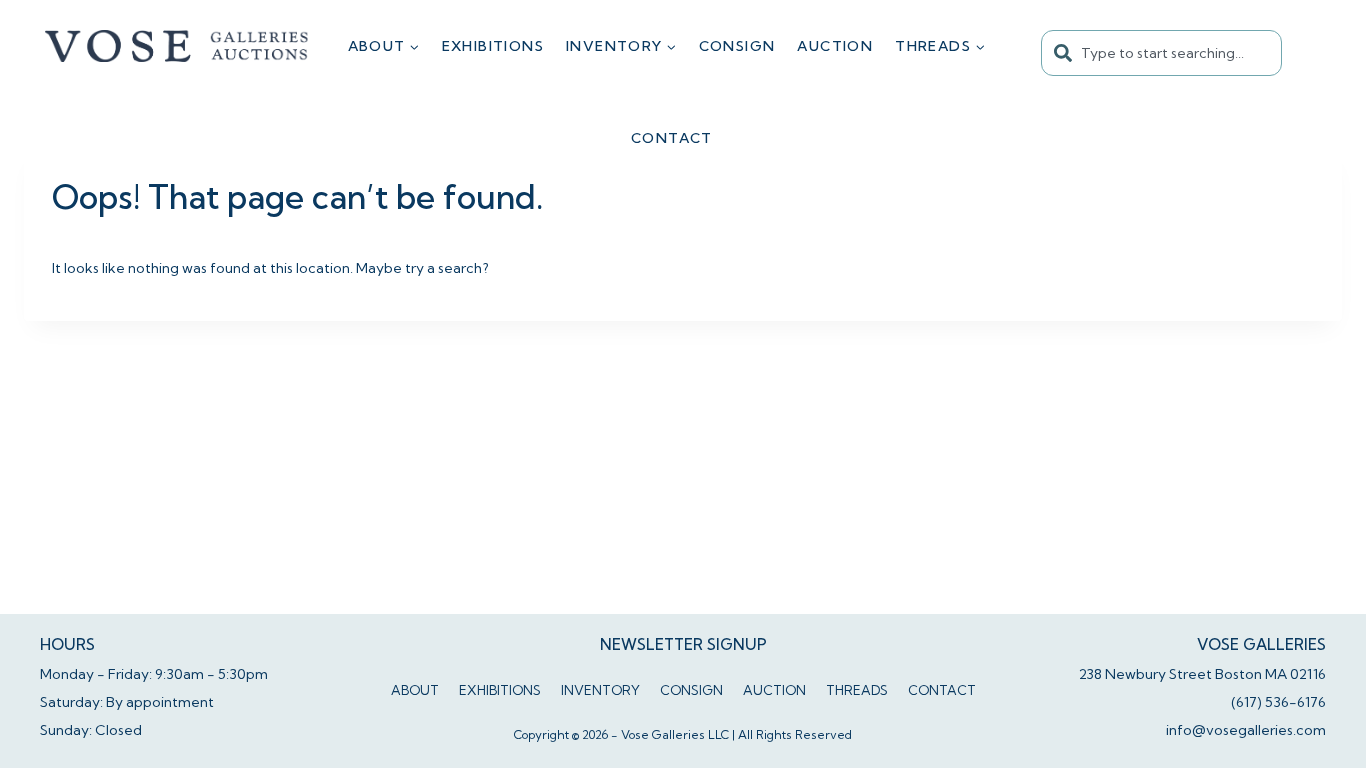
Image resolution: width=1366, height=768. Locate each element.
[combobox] (1161, 53)
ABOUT (415, 690)
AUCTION (835, 46)
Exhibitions (493, 46)
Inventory (600, 690)
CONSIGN (737, 46)
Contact (672, 138)
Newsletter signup (683, 644)
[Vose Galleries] (177, 46)
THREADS (857, 690)
